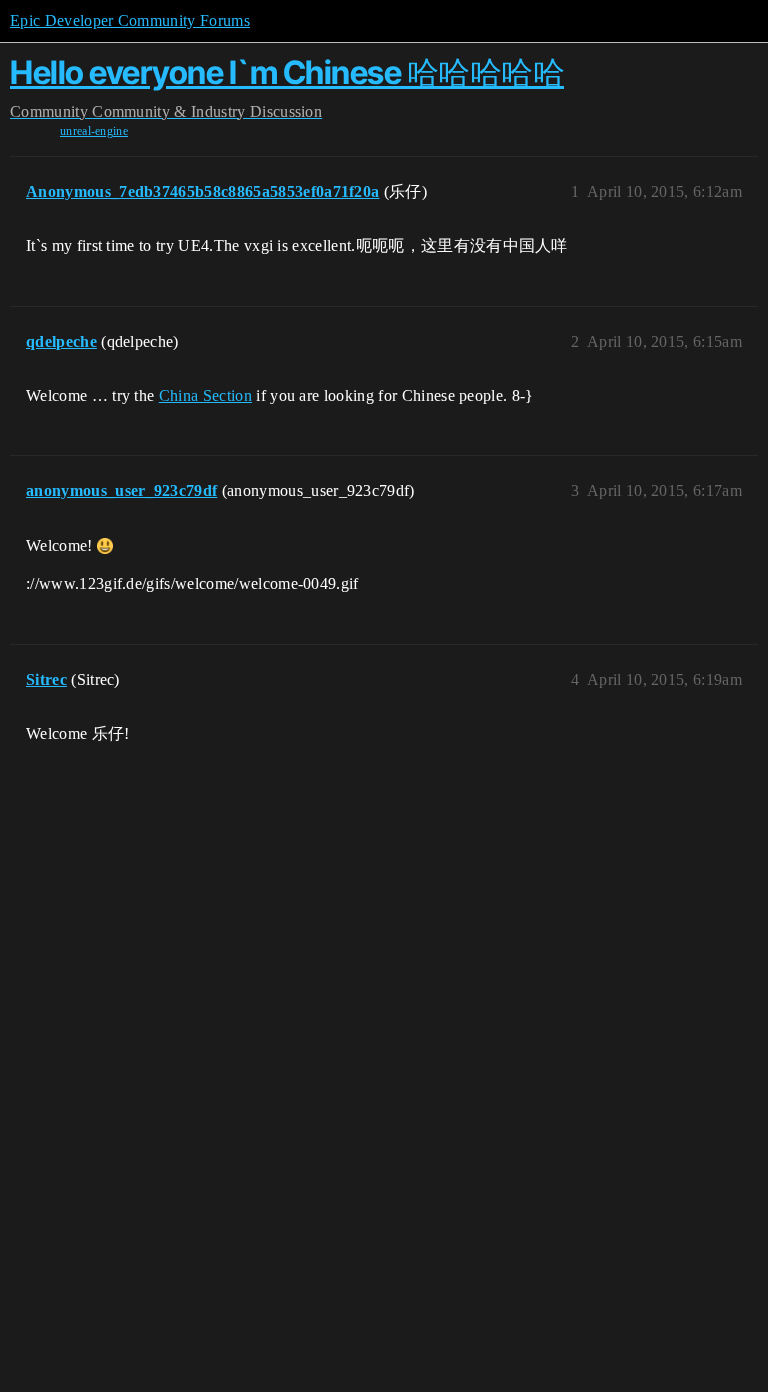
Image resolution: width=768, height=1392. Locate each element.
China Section (205, 395)
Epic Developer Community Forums (130, 20)
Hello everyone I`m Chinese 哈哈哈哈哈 (287, 72)
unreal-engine (94, 131)
